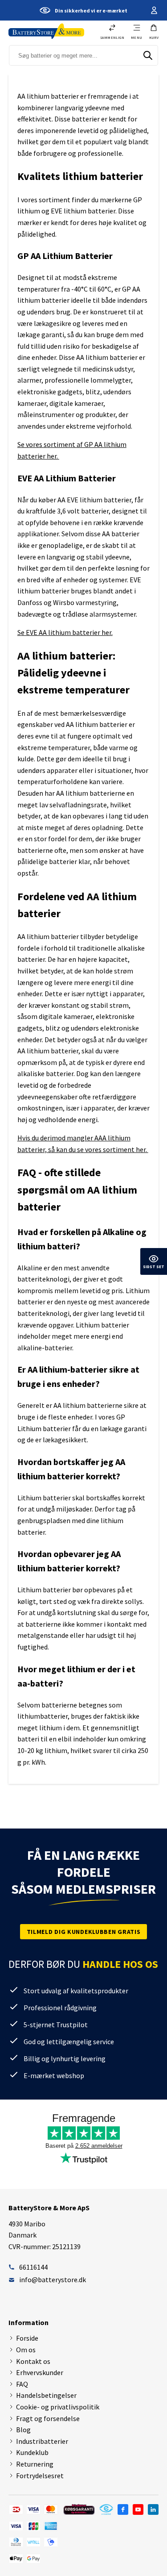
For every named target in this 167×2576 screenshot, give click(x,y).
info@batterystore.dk (53, 2280)
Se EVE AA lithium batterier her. (65, 632)
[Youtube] (138, 2509)
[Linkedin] (153, 2509)
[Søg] (148, 55)
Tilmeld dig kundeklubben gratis (84, 1932)
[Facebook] (123, 2509)
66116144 (33, 2267)
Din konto (153, 10)
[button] (154, 32)
